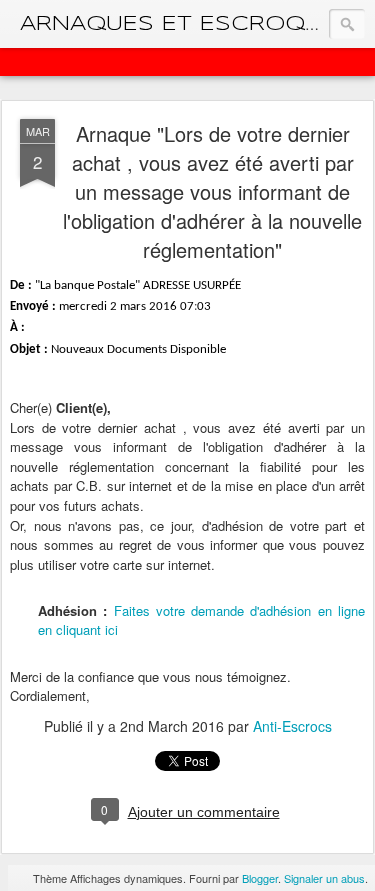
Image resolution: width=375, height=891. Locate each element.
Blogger (260, 878)
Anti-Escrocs (292, 726)
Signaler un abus (324, 878)
